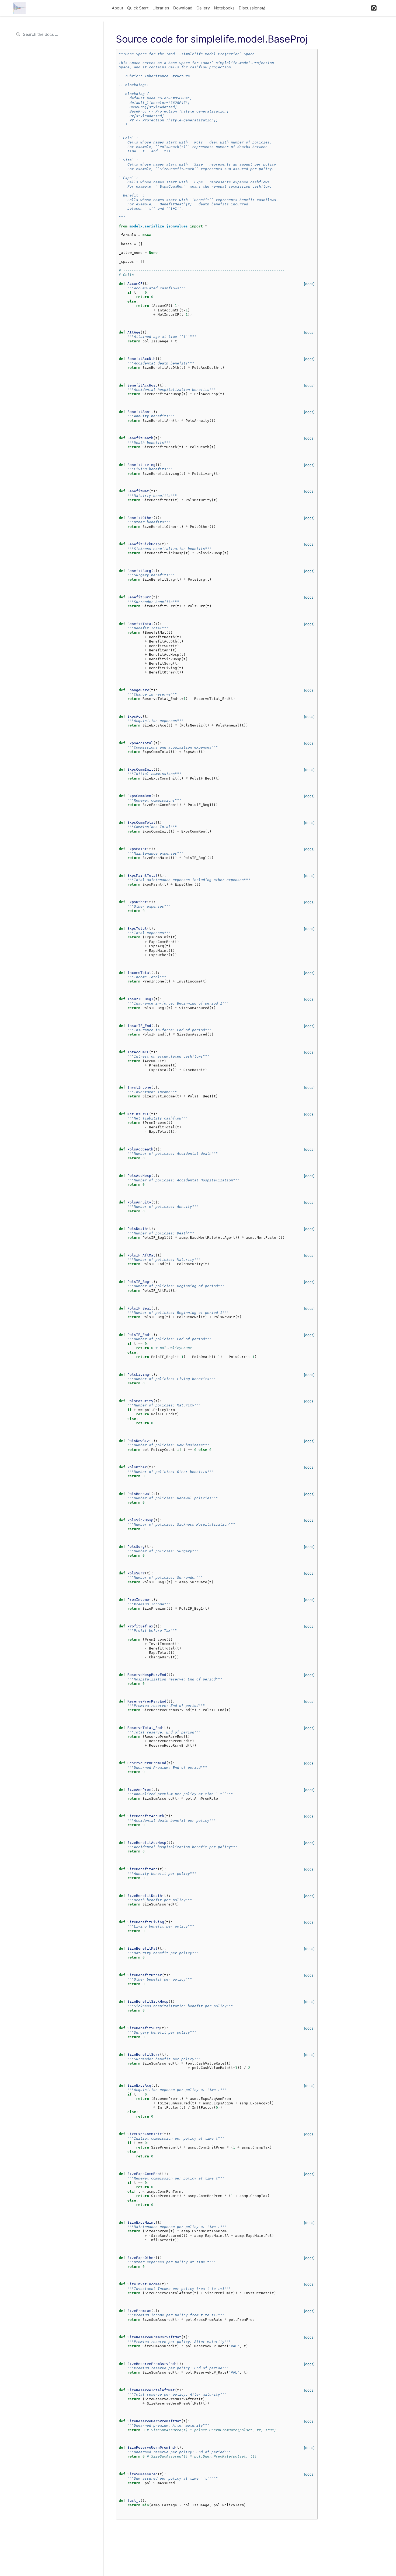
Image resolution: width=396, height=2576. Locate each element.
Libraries (161, 8)
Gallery (203, 8)
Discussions (250, 8)
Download (183, 8)
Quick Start (138, 8)
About (117, 8)
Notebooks (224, 8)
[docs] (309, 284)
